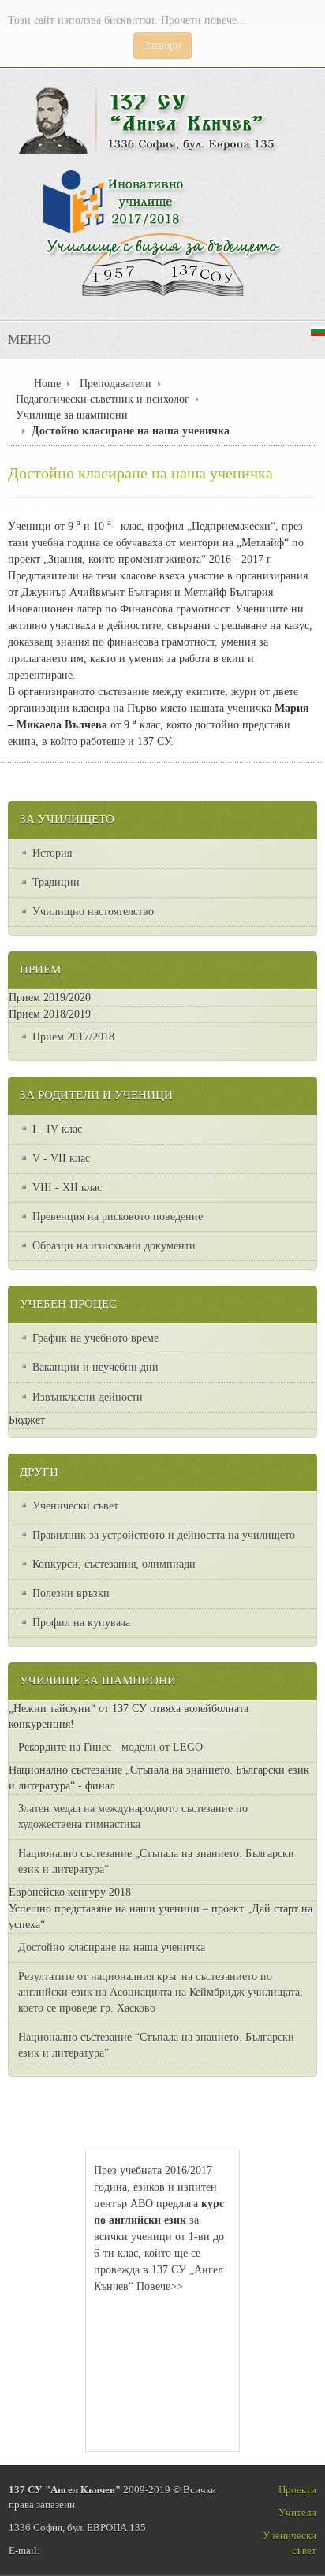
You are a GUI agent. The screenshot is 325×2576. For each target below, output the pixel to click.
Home (47, 383)
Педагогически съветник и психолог (103, 399)
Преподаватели (116, 383)
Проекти (297, 2490)
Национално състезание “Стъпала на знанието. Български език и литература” (156, 2045)
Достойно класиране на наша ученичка (140, 474)
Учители (297, 2513)
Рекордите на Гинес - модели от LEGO (110, 1747)
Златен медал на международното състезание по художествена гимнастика (133, 1817)
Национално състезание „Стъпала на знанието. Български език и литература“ (156, 1861)
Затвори (162, 45)
